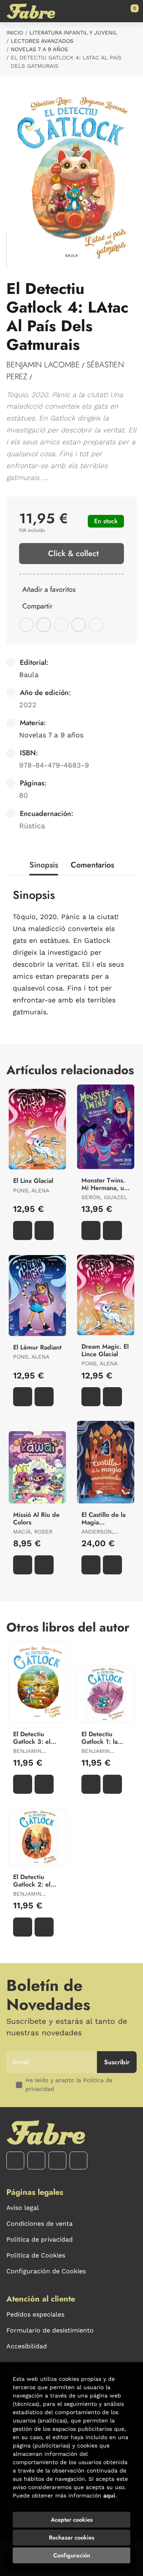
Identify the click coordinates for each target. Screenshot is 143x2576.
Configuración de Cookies (46, 2271)
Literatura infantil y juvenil (73, 33)
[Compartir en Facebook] (26, 625)
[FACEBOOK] (15, 2160)
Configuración (72, 2555)
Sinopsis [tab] (44, 865)
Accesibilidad (27, 2346)
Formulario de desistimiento (50, 2330)
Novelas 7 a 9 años (39, 49)
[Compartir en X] (44, 625)
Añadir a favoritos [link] (49, 589)
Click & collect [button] (73, 554)
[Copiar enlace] (96, 625)
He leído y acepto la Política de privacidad (69, 2085)
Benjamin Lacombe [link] (43, 365)
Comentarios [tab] (92, 865)
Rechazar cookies (71, 2538)
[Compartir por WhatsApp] (61, 625)
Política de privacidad (40, 2239)
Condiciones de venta (40, 2224)
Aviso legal (23, 2208)
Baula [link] (29, 675)
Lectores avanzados (42, 41)
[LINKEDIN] (78, 2160)
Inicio (15, 33)
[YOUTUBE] (57, 2160)
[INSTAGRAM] (36, 2160)
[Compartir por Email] (79, 625)
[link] (35, 377)
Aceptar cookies (72, 2520)
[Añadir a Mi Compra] (23, 1230)
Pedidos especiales (35, 2314)
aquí (109, 2495)
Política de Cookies (36, 2255)
